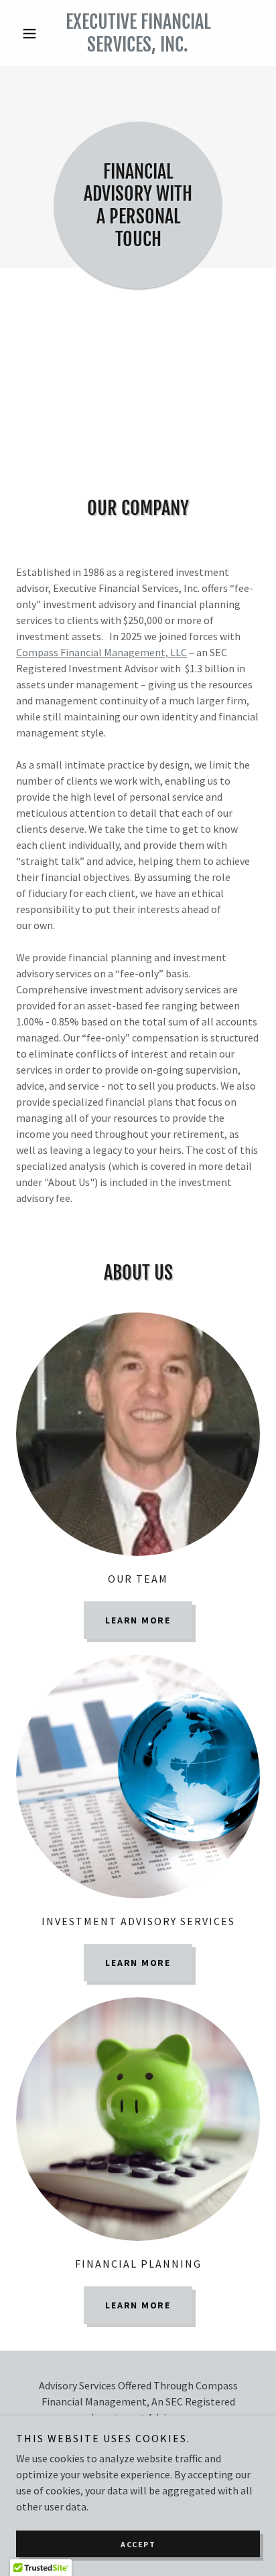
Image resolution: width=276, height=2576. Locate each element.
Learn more (138, 1620)
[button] (34, 33)
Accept (138, 2544)
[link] (138, 33)
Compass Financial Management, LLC (101, 652)
